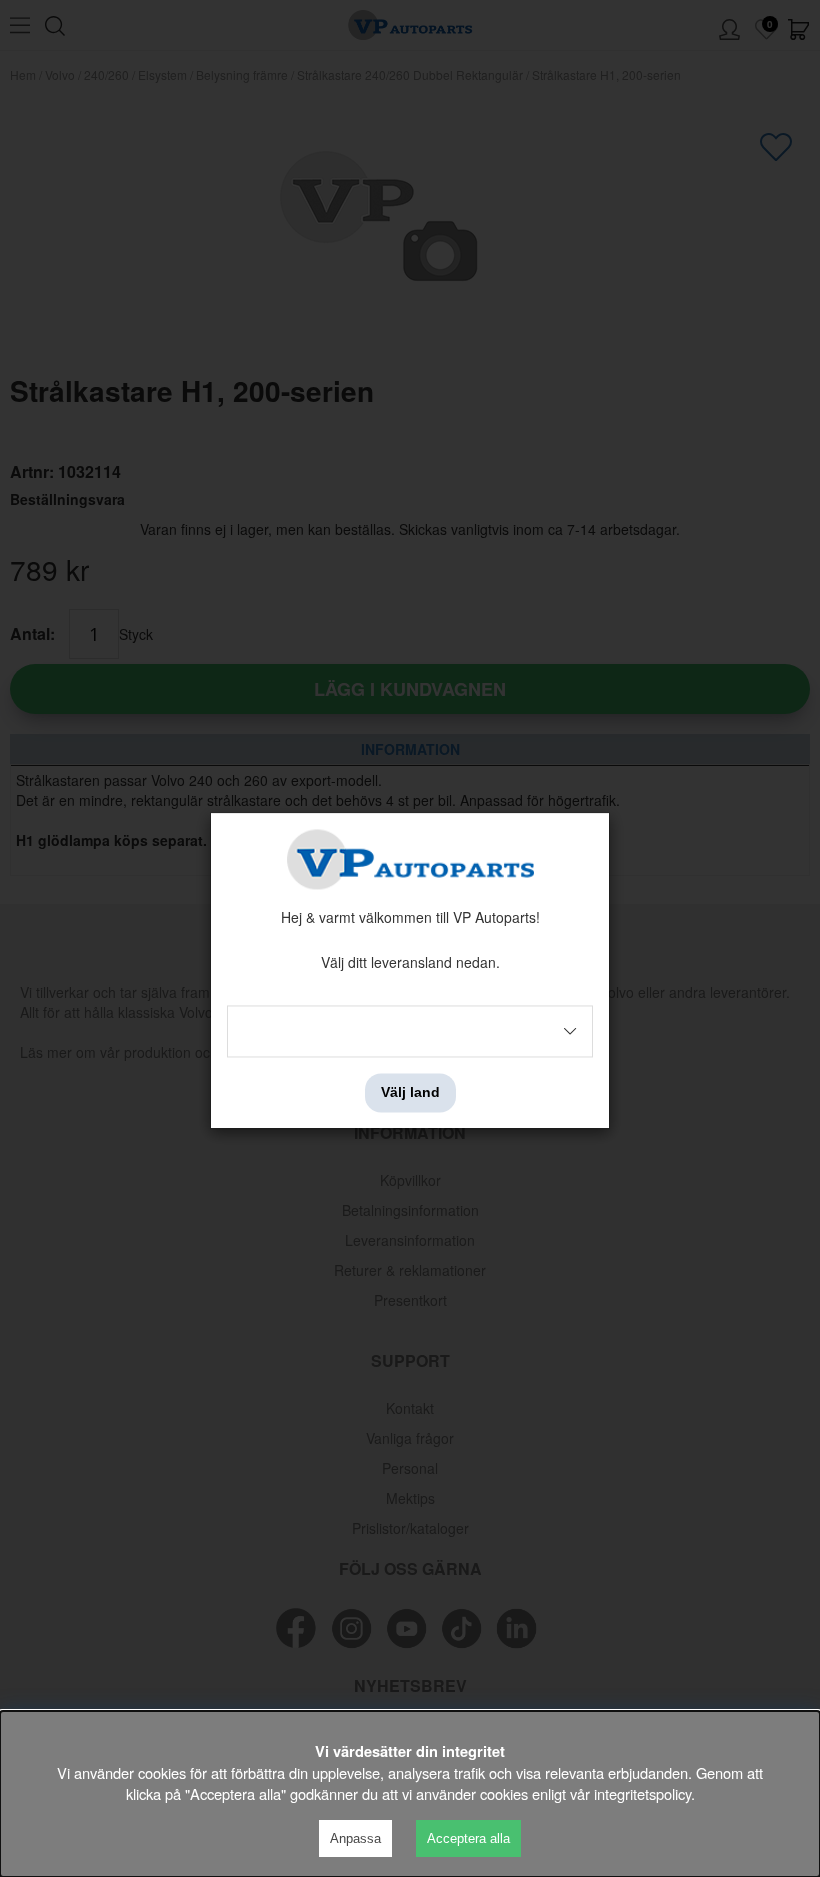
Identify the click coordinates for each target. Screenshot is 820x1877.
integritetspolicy (642, 1793)
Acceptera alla (468, 1838)
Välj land (410, 1093)
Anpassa (355, 1838)
